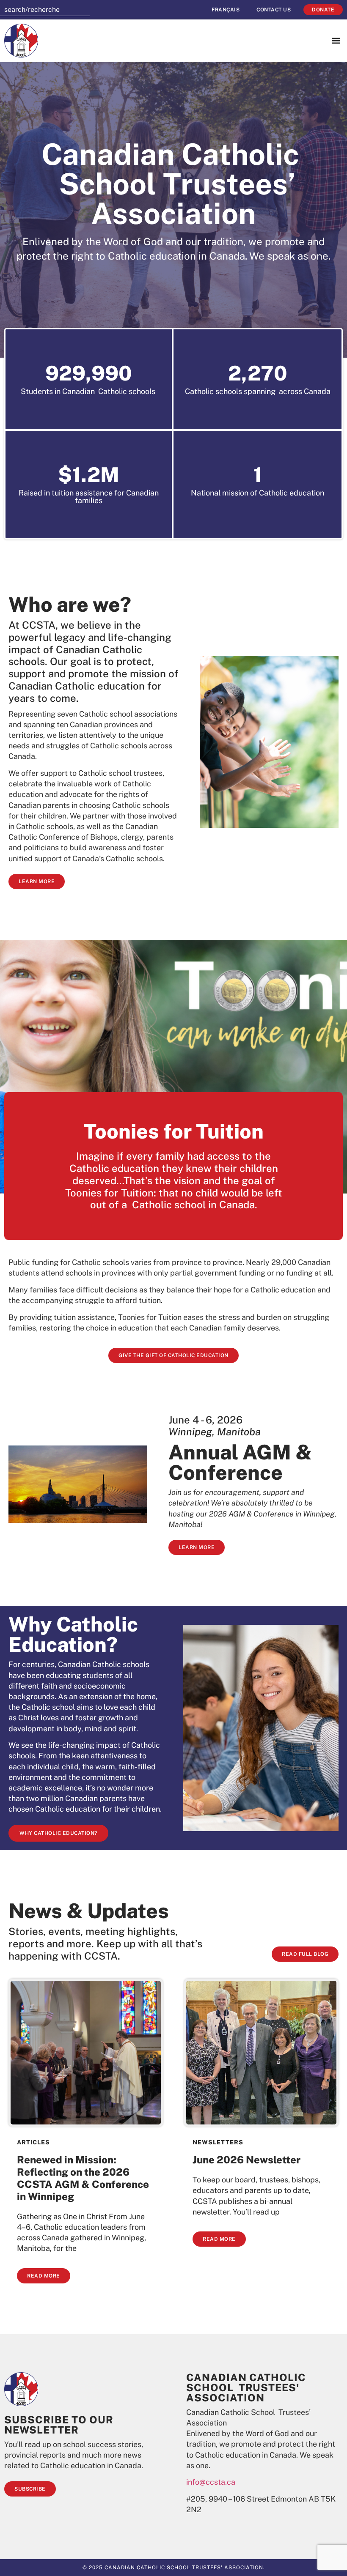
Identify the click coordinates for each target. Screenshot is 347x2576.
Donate (323, 10)
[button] (336, 41)
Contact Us (274, 10)
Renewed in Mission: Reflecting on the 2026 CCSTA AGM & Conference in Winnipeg (83, 2178)
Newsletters (218, 2142)
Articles (33, 2142)
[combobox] (45, 10)
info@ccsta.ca (211, 2482)
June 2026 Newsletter (246, 2160)
